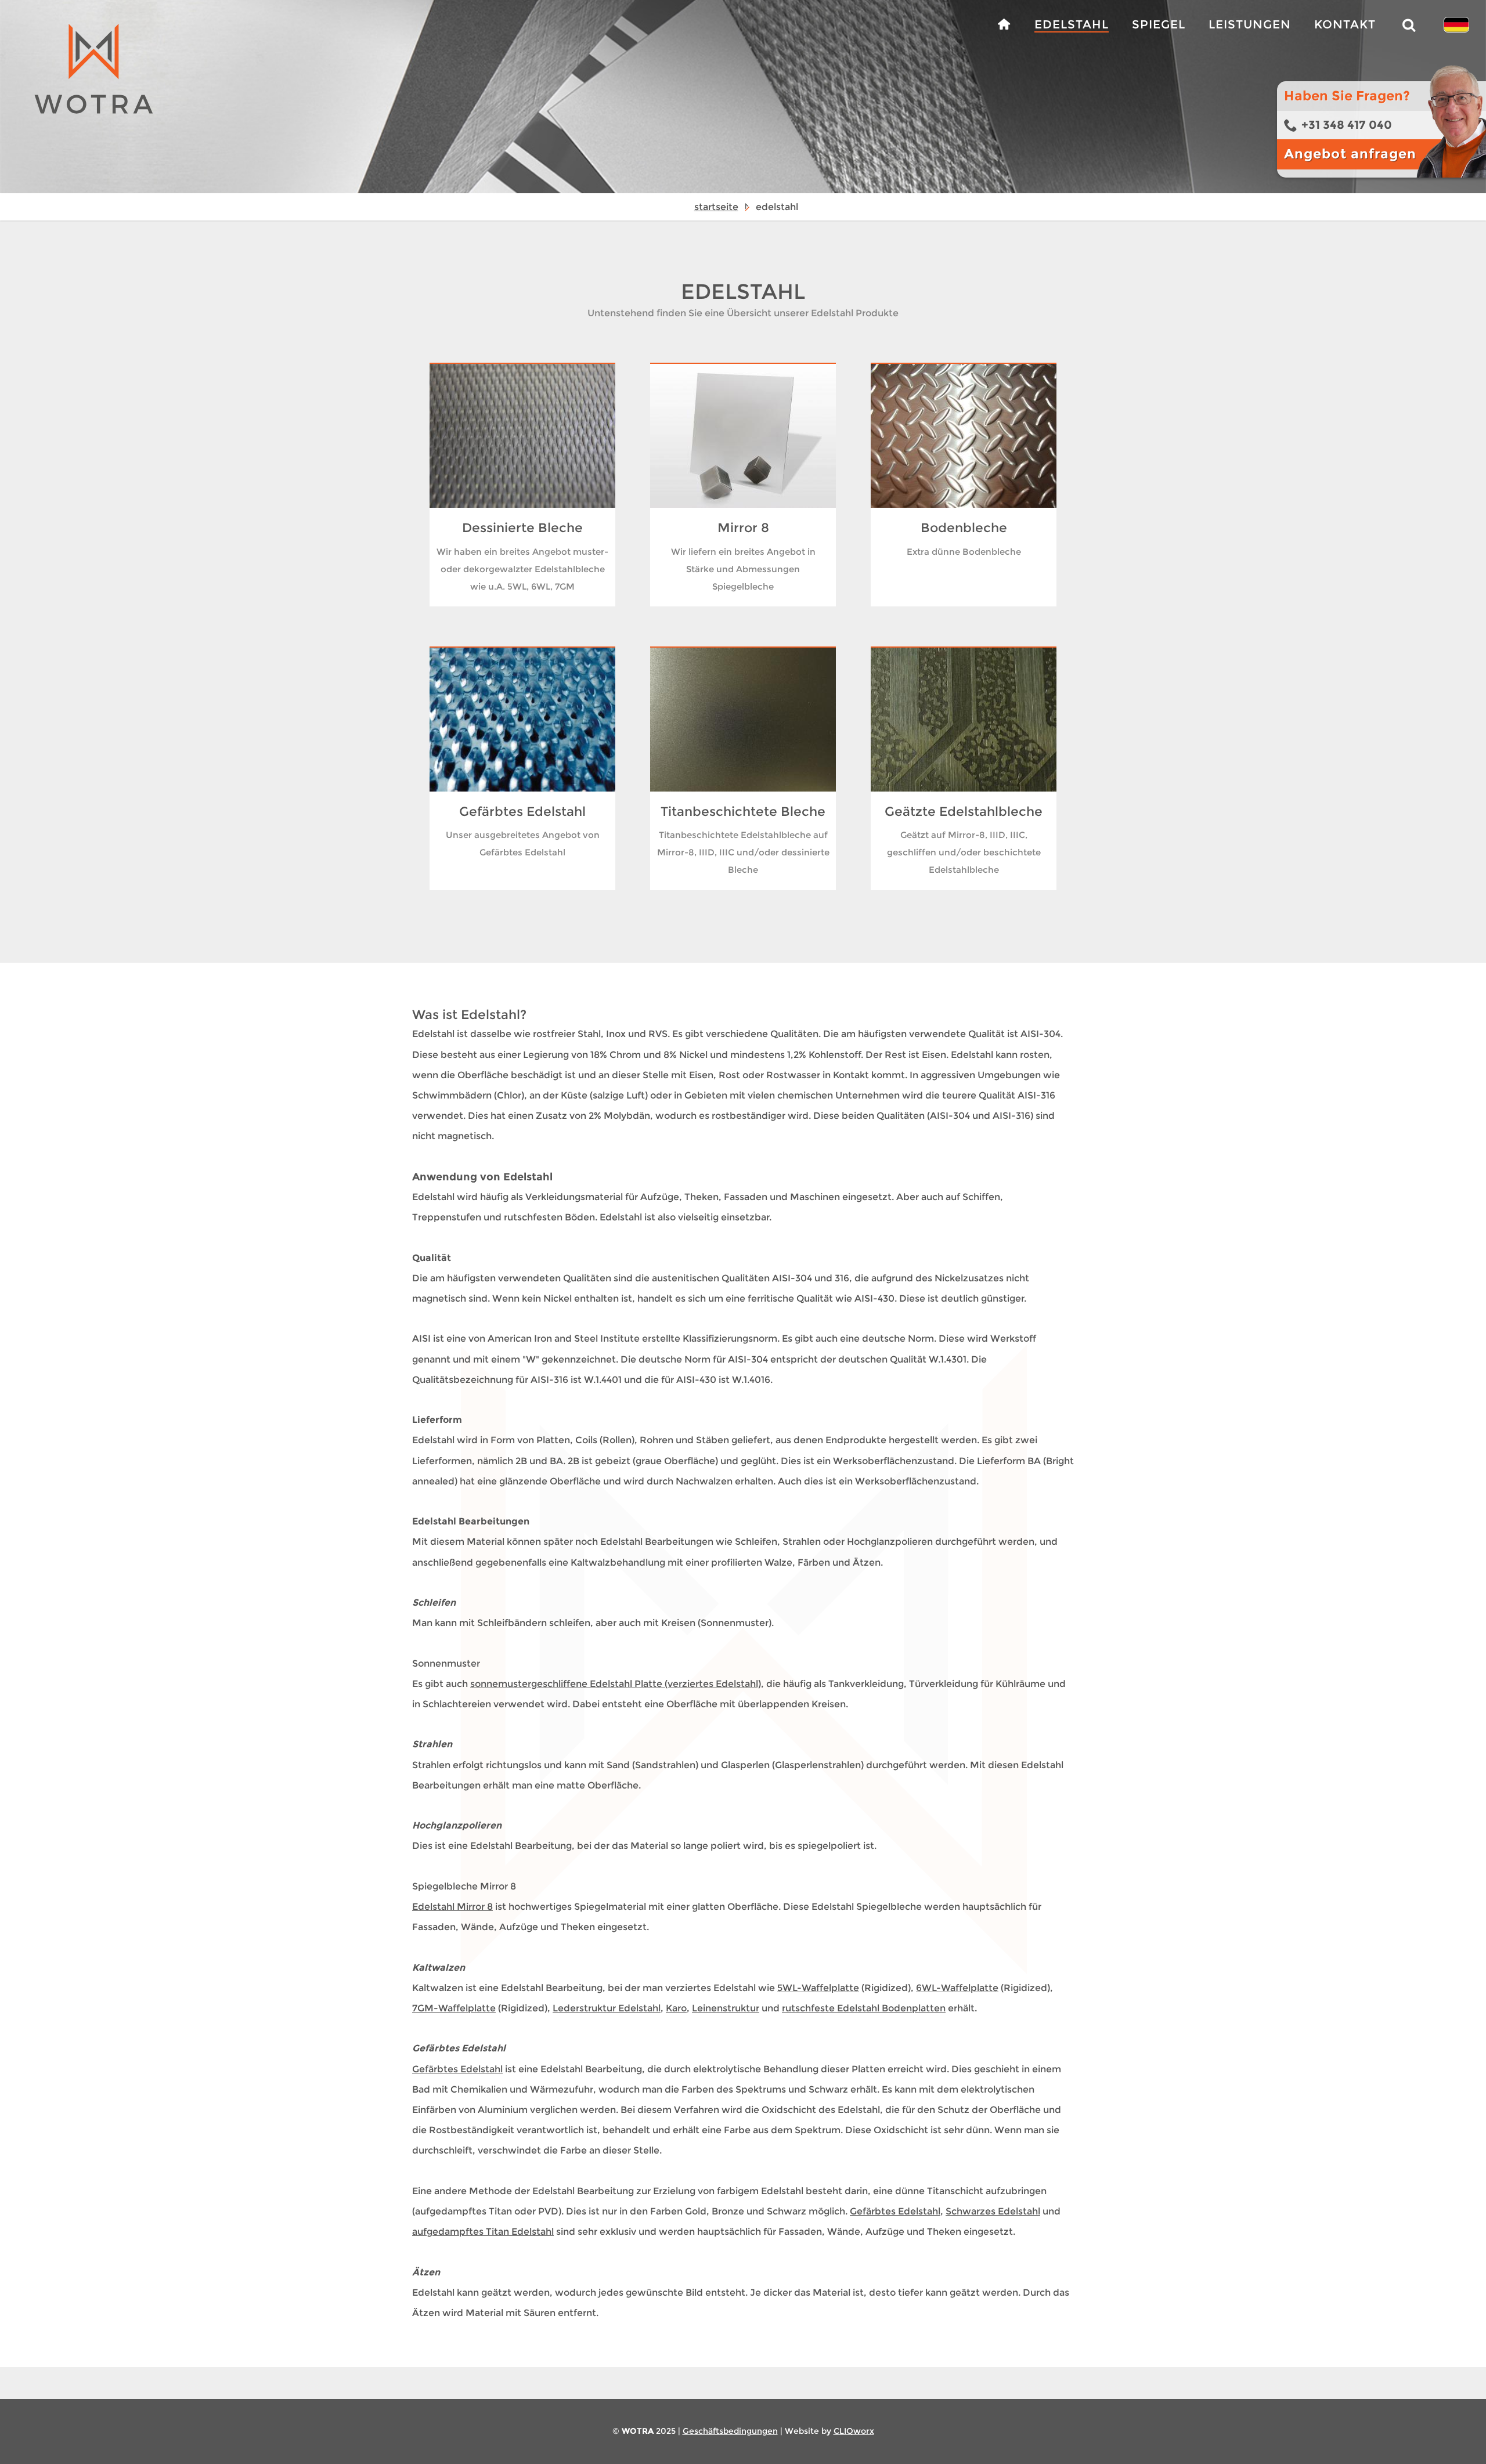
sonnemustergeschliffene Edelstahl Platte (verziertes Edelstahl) (616, 1684)
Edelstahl (1072, 24)
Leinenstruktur (726, 2008)
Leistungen (1250, 24)
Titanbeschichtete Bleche (743, 812)
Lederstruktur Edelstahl (607, 2008)
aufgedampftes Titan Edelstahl (483, 2232)
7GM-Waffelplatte (454, 2008)
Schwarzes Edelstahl (993, 2211)
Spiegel (1159, 24)
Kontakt (1345, 24)
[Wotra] (80, 117)
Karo (676, 2008)
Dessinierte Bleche (522, 528)
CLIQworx (854, 2431)
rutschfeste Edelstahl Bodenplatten (864, 2008)
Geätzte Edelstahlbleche (964, 812)
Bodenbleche (964, 528)
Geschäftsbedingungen (730, 2431)
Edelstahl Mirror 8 (452, 1907)
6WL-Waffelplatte (957, 1988)
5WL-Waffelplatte (818, 1988)
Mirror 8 (743, 528)
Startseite (716, 207)
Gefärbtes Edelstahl (522, 812)
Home (1004, 25)
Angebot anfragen (1350, 154)
